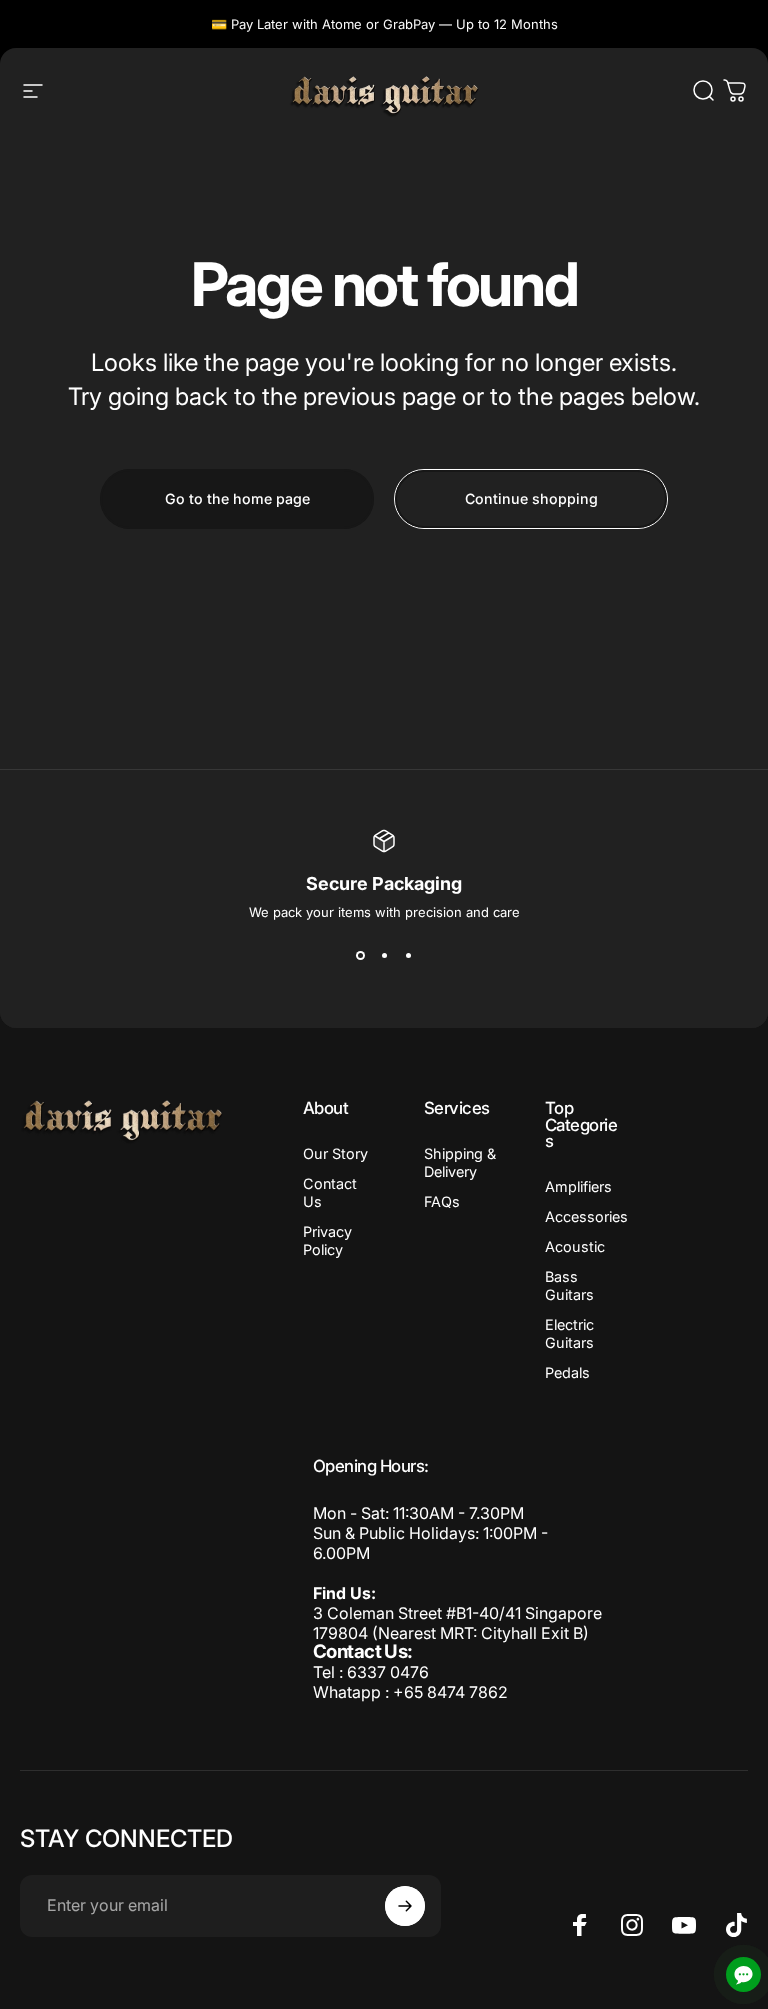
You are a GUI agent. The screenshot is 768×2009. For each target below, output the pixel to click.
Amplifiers (578, 1186)
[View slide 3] (408, 956)
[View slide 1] (360, 956)
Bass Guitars (569, 1285)
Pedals (567, 1372)
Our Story (335, 1153)
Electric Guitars (569, 1333)
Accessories (586, 1216)
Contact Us (330, 1192)
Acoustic (575, 1246)
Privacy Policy (327, 1240)
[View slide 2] (384, 956)
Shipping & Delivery (460, 1162)
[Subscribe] (405, 1906)
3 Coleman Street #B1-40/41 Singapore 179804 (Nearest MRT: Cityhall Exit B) (457, 1623)
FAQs (442, 1201)
